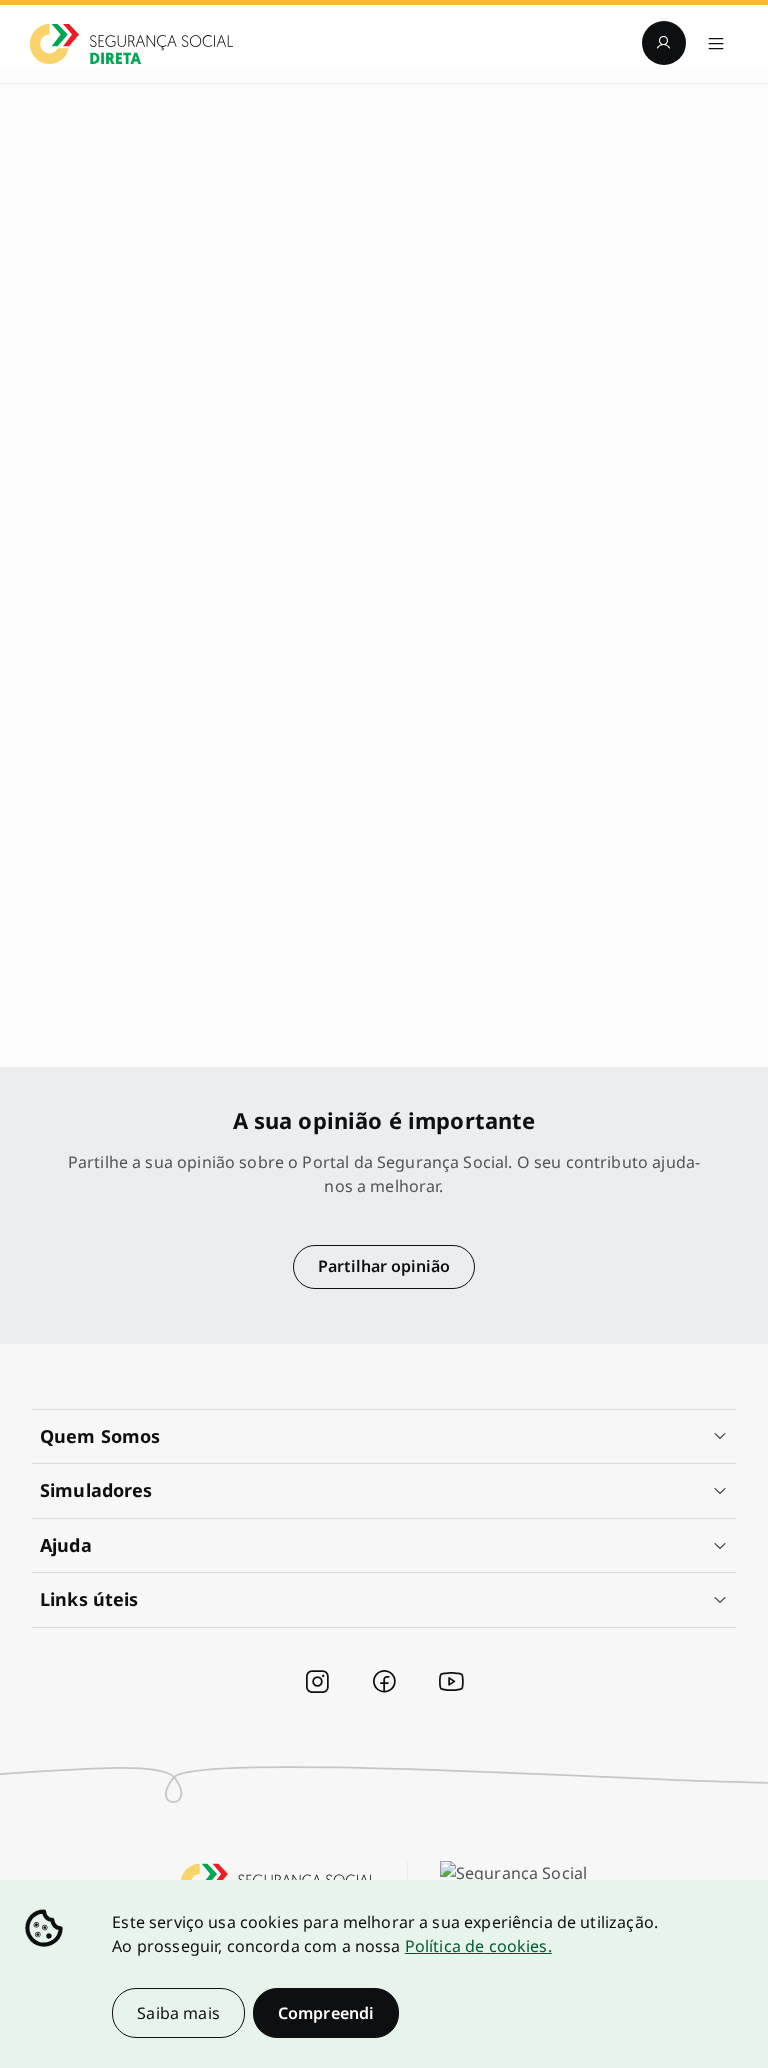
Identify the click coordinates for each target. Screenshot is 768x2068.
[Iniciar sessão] (664, 43)
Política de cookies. (478, 1946)
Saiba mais (178, 2013)
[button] (384, 1437)
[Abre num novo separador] (317, 1682)
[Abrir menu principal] (716, 43)
